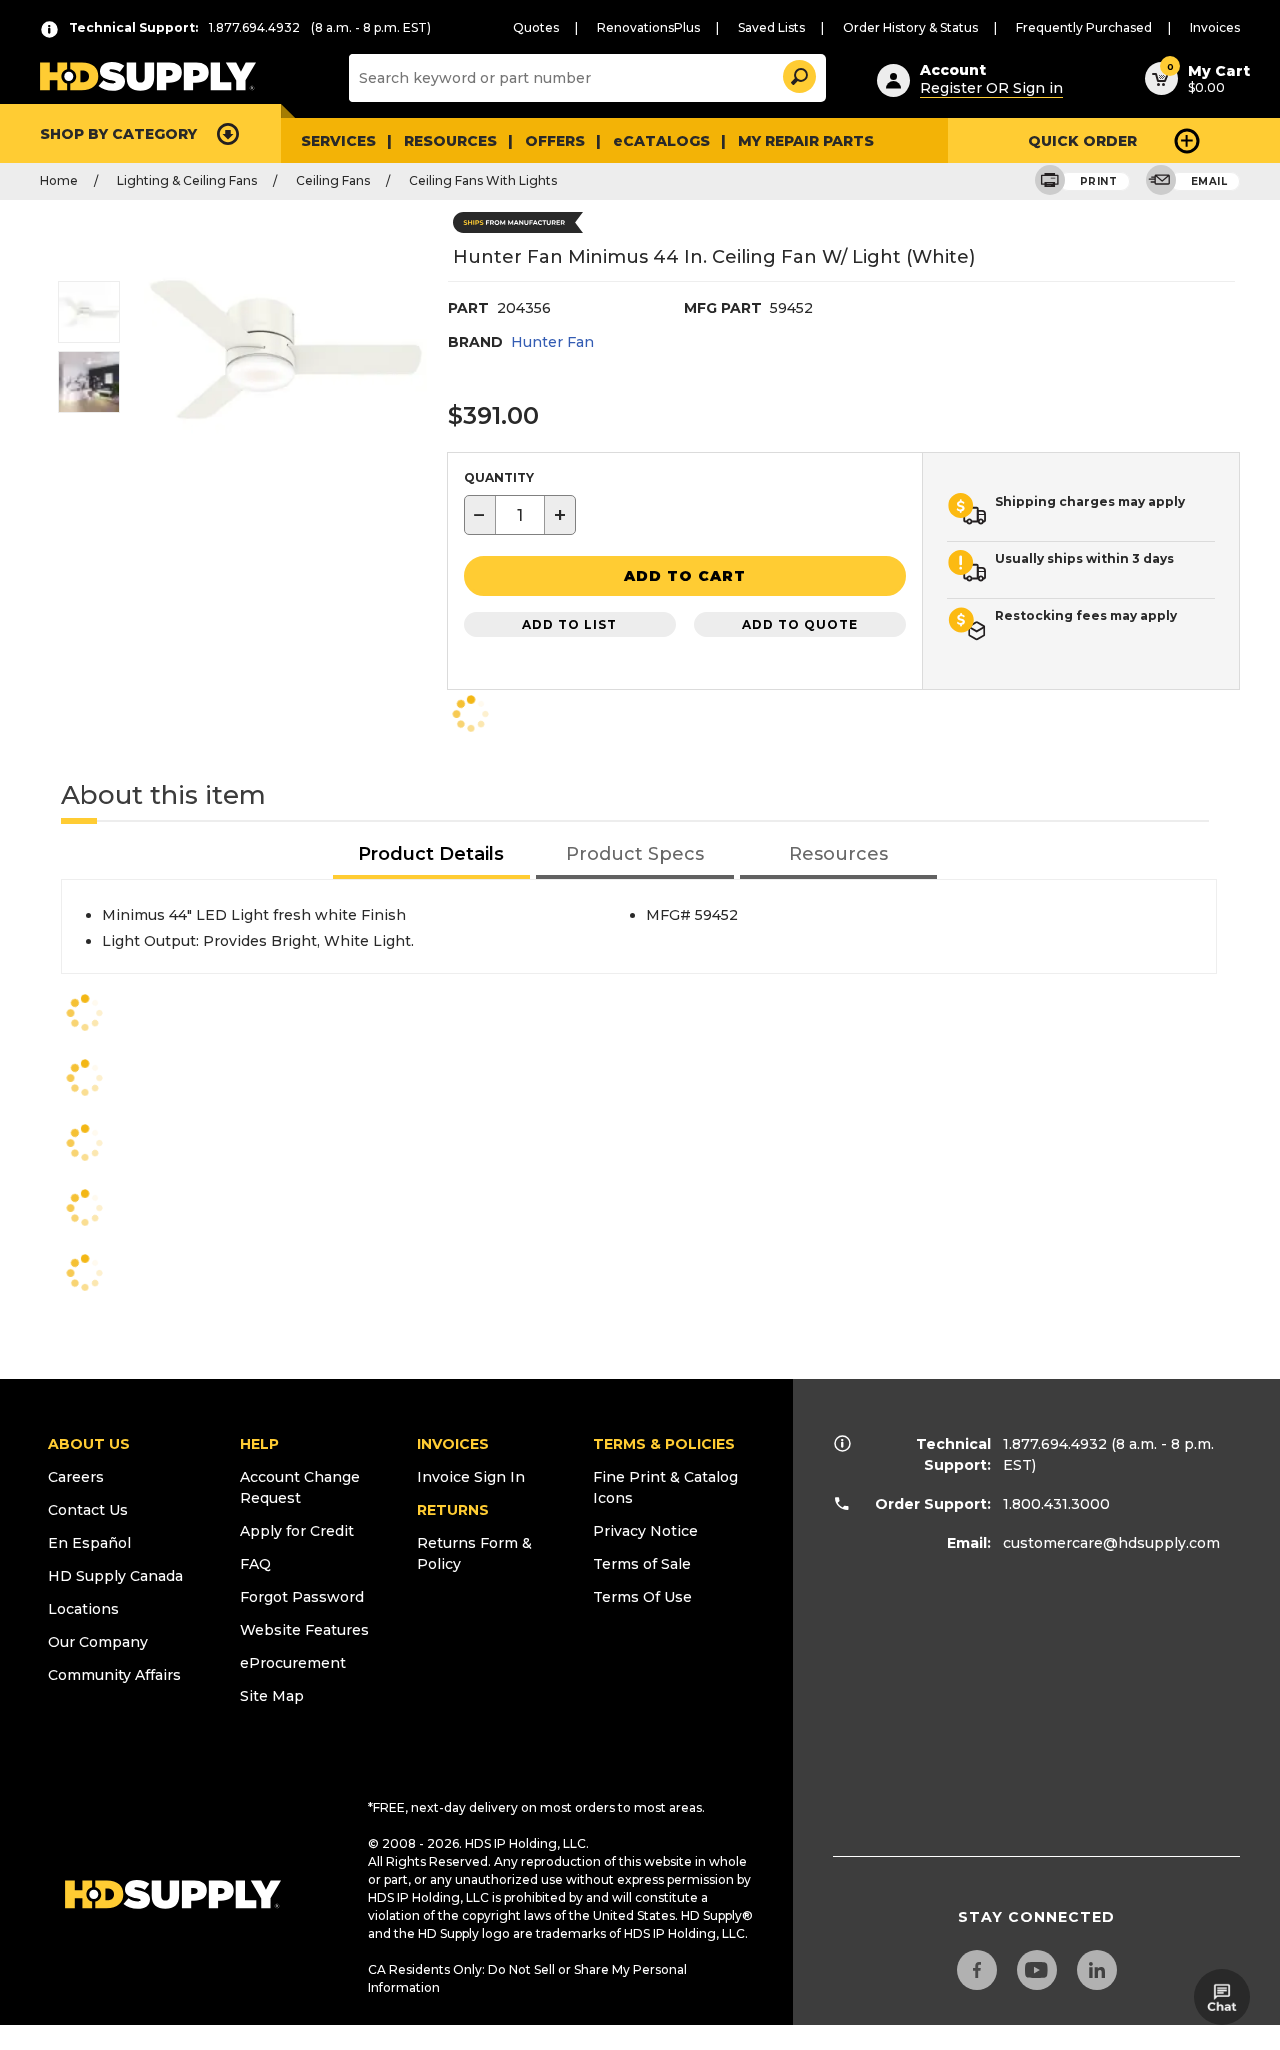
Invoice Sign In (471, 1477)
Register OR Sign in (991, 88)
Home (59, 180)
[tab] (432, 855)
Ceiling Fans (333, 180)
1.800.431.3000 (1056, 1504)
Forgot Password (302, 1597)
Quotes (536, 27)
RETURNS (453, 1510)
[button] (798, 73)
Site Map (272, 1696)
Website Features (304, 1630)
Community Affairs (114, 1675)
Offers (555, 141)
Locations (83, 1609)
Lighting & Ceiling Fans (187, 180)
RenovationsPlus (648, 27)
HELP (259, 1444)
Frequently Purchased (1084, 27)
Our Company (98, 1642)
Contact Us (88, 1510)
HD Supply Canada (115, 1576)
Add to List (569, 624)
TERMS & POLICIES (664, 1444)
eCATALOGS (661, 141)
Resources (450, 141)
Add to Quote (800, 624)
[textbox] (520, 515)
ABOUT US (89, 1444)
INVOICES (453, 1444)
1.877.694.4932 (1055, 1444)
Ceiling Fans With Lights (483, 180)
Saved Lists (771, 27)
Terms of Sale (642, 1564)
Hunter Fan (552, 342)
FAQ (255, 1564)
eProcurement (293, 1663)
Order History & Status (910, 27)
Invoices (1215, 27)
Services (338, 141)
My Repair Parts (806, 141)
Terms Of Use (642, 1597)
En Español (89, 1543)
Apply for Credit (297, 1531)
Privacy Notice (645, 1531)
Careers (76, 1477)
